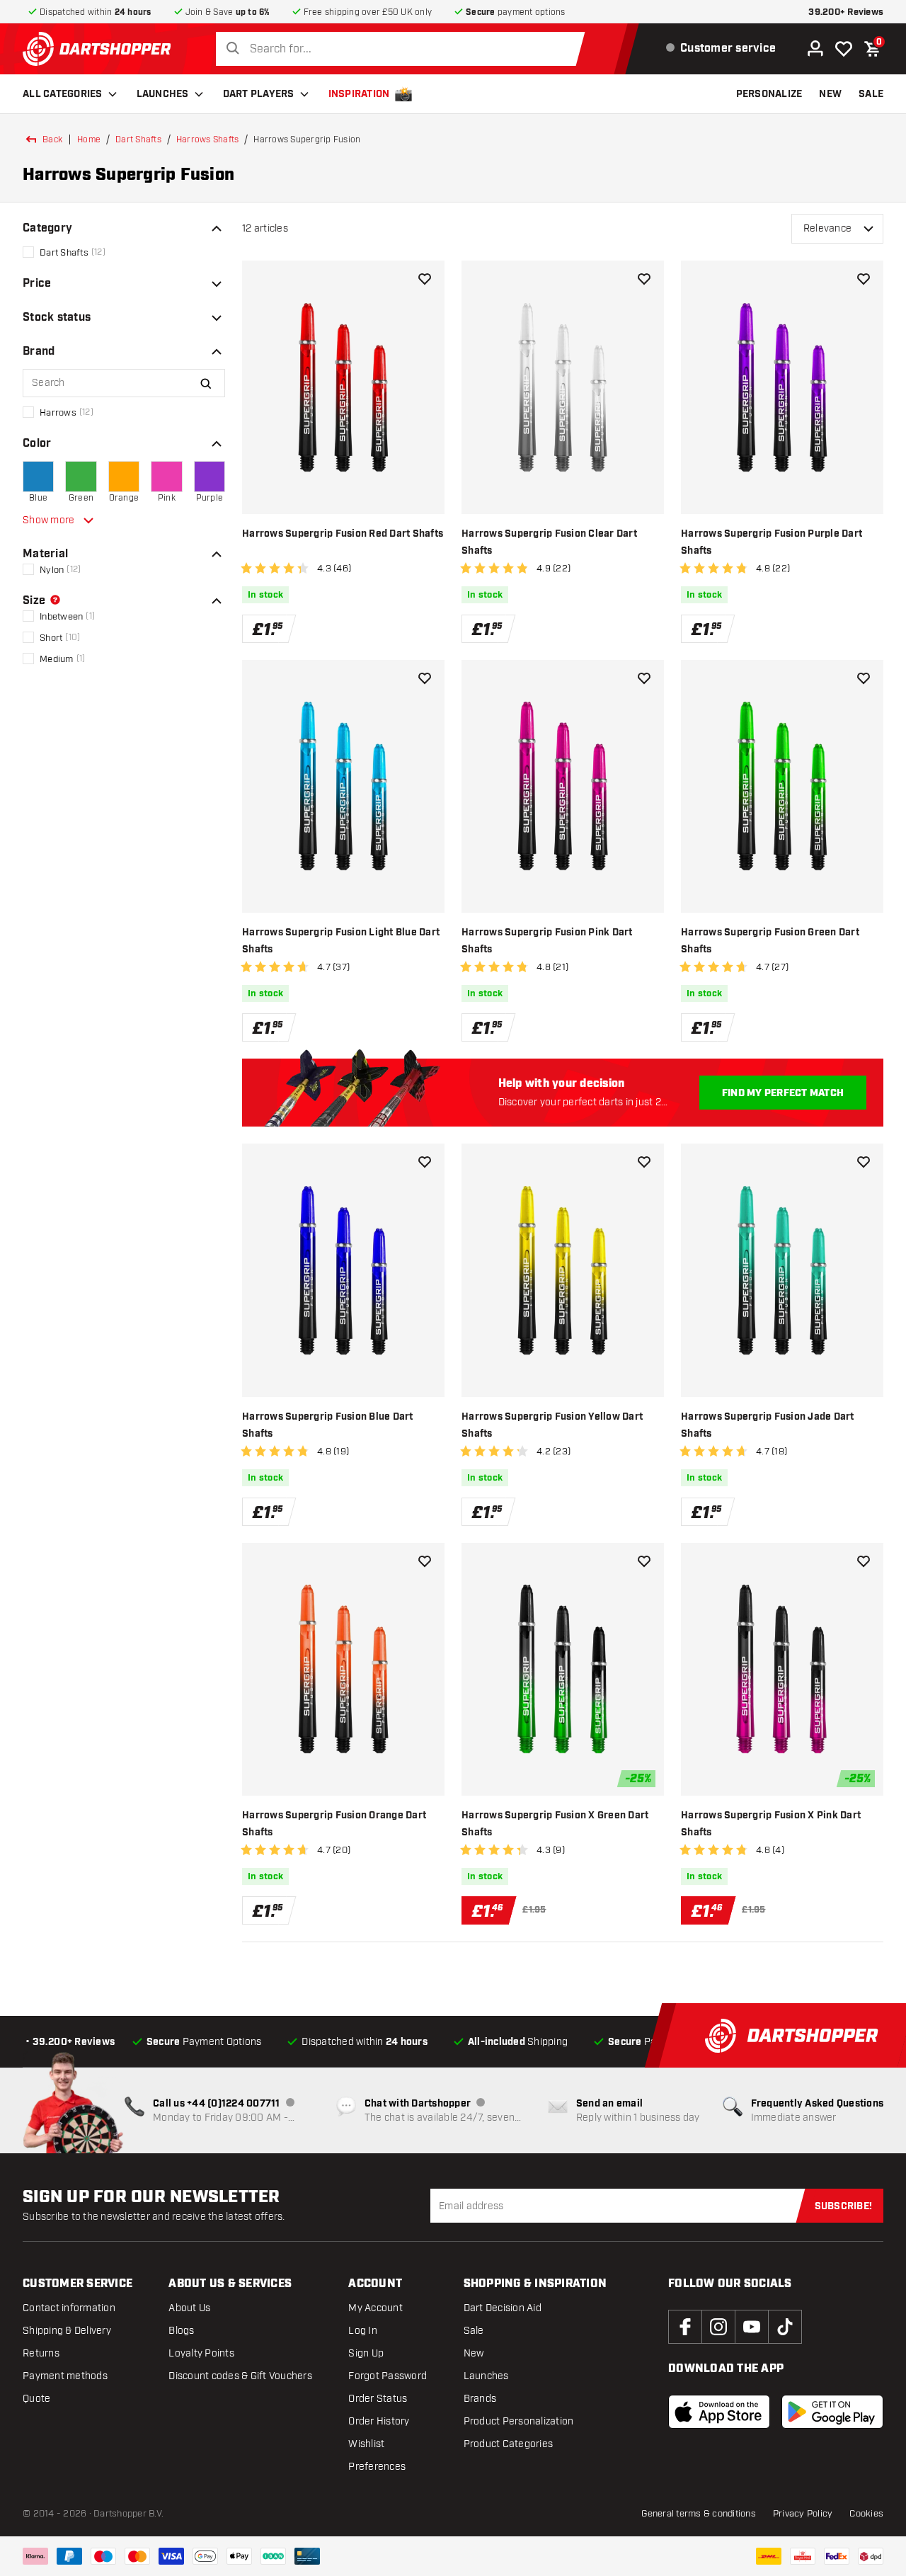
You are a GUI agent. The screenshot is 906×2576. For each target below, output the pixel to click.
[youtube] (752, 2327)
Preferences (377, 2467)
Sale (474, 2331)
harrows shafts (208, 139)
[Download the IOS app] (719, 2412)
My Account (375, 2308)
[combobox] (404, 49)
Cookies (866, 2514)
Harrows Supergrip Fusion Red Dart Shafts (343, 534)
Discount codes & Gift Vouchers (240, 2376)
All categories (63, 94)
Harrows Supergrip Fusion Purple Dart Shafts (772, 542)
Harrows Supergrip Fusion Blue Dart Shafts (328, 1425)
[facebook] (685, 2327)
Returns (41, 2353)
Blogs (181, 2331)
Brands (480, 2399)
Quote (36, 2399)
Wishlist (366, 2444)
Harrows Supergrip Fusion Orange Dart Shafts (334, 1824)
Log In (363, 2331)
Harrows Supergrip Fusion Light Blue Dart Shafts (341, 941)
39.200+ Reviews (846, 12)
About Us (189, 2308)
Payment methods (65, 2376)
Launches (163, 94)
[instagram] (718, 2327)
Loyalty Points (201, 2353)
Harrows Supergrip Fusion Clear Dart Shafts (549, 542)
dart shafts (138, 139)
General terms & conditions (699, 2514)
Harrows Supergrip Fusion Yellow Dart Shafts (552, 1425)
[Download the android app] (832, 2412)
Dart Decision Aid (503, 2308)
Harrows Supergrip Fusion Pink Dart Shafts (547, 941)
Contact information (69, 2308)
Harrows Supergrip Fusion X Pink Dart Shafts (771, 1824)
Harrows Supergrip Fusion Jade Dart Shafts (768, 1425)
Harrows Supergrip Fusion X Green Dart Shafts (555, 1824)
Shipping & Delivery (67, 2331)
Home (89, 139)
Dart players (259, 94)
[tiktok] (785, 2327)
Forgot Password (388, 2376)
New (474, 2353)
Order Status (378, 2399)
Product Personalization (519, 2421)
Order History (379, 2421)
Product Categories (509, 2444)
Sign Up (366, 2353)
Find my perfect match (783, 1093)
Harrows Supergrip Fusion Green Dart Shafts (770, 941)
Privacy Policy (803, 2514)
